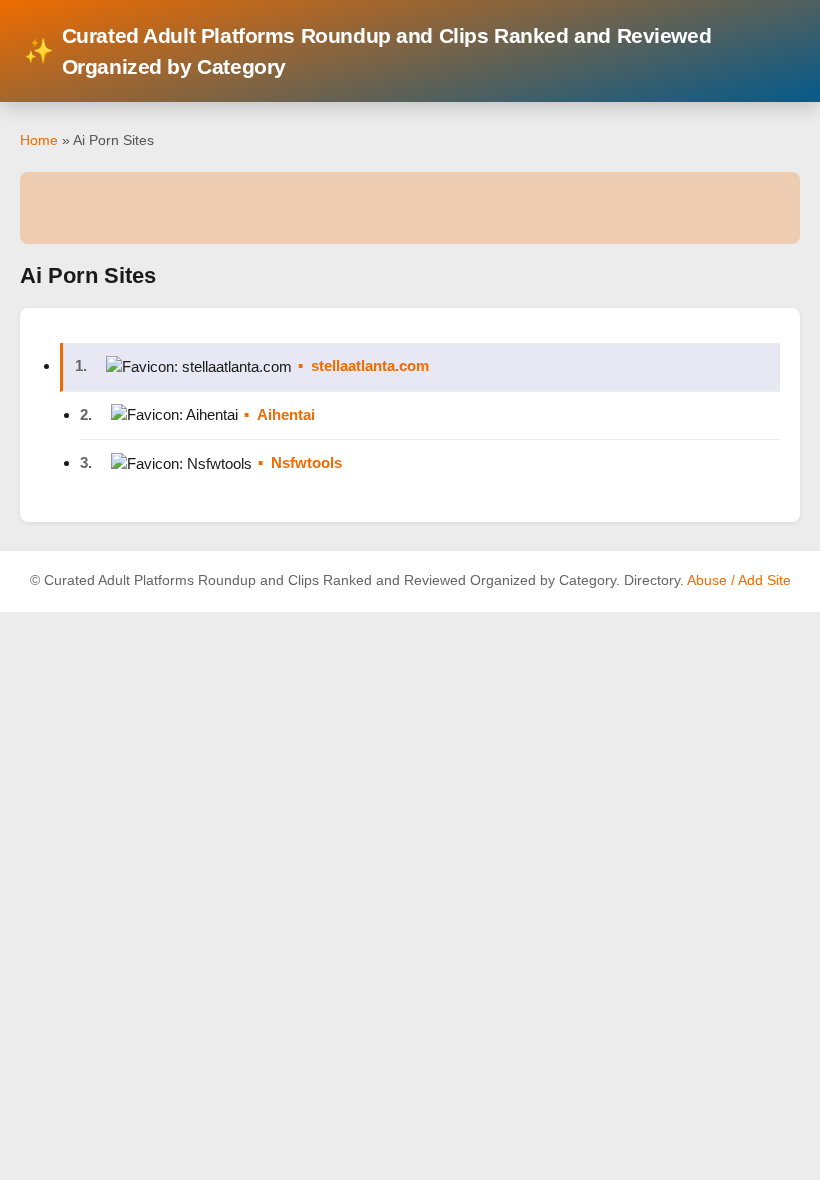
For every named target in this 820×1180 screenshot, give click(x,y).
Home (39, 140)
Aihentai (286, 414)
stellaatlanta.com (370, 365)
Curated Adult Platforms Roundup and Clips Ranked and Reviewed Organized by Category (367, 51)
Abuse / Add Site (739, 580)
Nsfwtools (306, 462)
